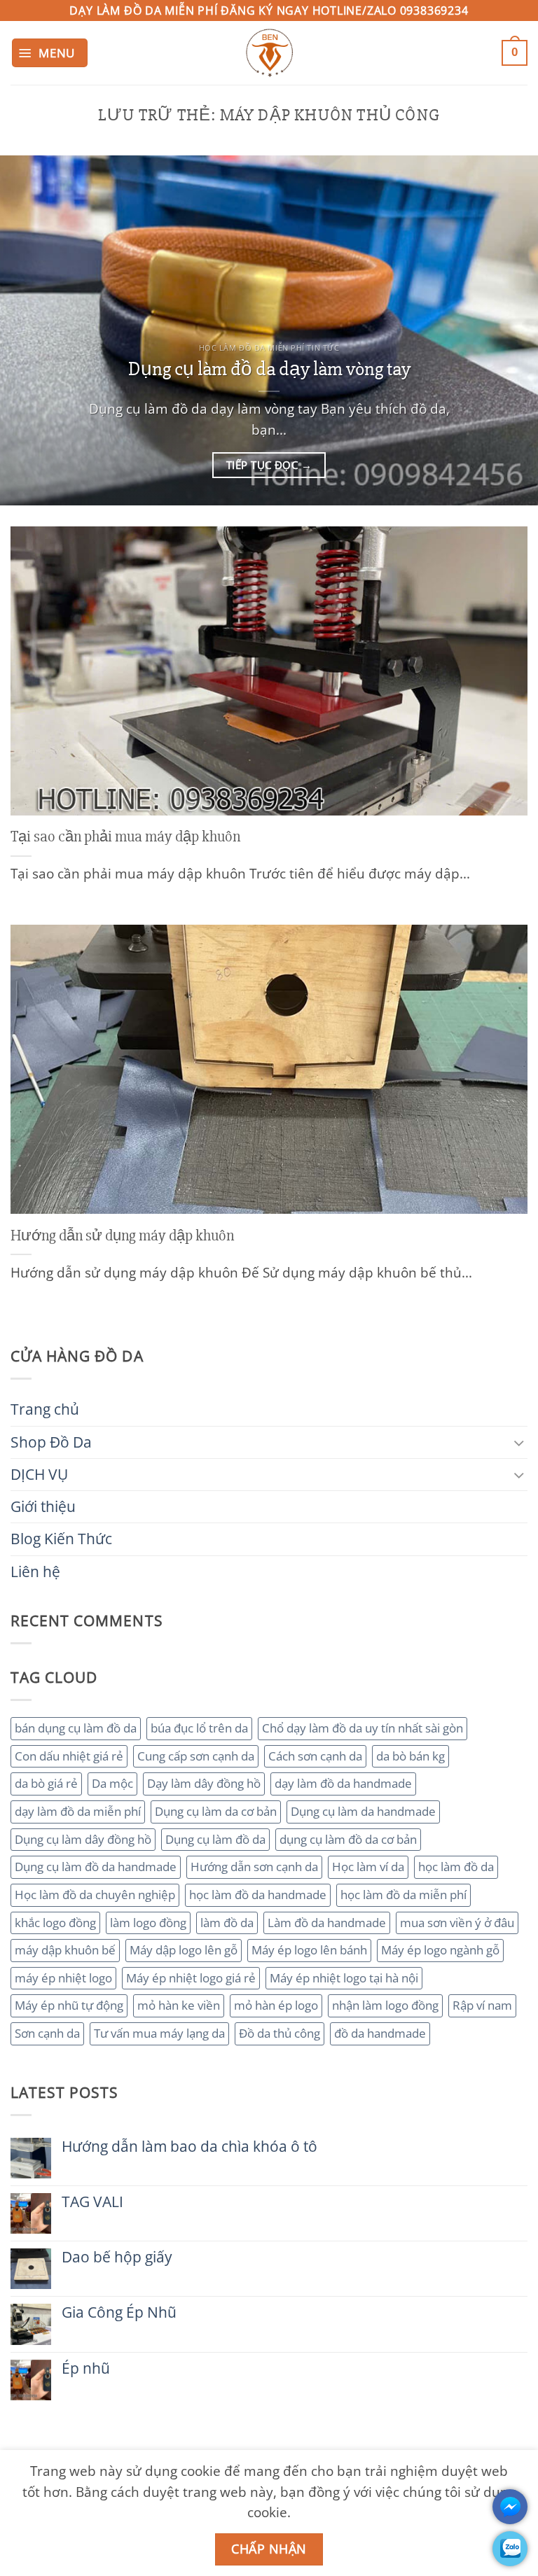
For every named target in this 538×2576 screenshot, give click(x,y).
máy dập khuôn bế (65, 1950)
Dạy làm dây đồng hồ (204, 1783)
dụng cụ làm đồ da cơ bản (348, 1839)
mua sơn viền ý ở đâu (457, 1923)
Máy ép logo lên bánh (309, 1950)
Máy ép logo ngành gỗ (440, 1950)
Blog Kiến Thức (61, 1539)
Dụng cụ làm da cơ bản (216, 1811)
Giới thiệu (43, 1506)
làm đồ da (227, 1923)
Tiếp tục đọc (269, 465)
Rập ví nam (482, 2005)
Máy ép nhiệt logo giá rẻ (191, 1978)
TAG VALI (92, 2202)
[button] (50, 53)
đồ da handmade (380, 2033)
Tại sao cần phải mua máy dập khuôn (125, 836)
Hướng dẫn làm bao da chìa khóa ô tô (189, 2147)
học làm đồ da (456, 1867)
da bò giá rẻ (46, 1783)
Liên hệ (35, 1571)
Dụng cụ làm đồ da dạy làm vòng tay (269, 369)
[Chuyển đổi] (519, 1442)
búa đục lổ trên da (199, 1728)
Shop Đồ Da (51, 1442)
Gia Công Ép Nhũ (119, 2312)
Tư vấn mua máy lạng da (159, 2033)
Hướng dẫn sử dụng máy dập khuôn (122, 1235)
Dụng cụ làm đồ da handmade (96, 1867)
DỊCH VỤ (39, 1474)
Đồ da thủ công (280, 2033)
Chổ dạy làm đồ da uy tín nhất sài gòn (363, 1728)
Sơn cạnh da (47, 2033)
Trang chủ (45, 1409)
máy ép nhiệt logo (63, 1978)
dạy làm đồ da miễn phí (78, 1811)
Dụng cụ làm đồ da (215, 1839)
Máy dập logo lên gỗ (184, 1950)
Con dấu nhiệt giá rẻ (69, 1756)
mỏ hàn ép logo (276, 2005)
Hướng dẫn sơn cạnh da (254, 1867)
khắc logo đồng (55, 1923)
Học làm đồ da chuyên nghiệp (95, 1895)
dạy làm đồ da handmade (343, 1783)
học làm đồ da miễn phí (403, 1895)
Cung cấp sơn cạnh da (196, 1756)
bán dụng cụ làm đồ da (76, 1728)
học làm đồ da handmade (258, 1895)
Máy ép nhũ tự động (69, 2005)
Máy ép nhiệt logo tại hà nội (344, 1978)
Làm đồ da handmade (327, 1923)
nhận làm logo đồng (385, 2005)
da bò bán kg (411, 1756)
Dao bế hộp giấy (117, 2257)
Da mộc (112, 1783)
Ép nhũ (86, 2368)
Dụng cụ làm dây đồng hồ (83, 1839)
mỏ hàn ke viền (179, 2005)
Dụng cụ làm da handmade (363, 1811)
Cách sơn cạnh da (315, 1756)
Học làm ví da (368, 1867)
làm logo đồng (148, 1923)
